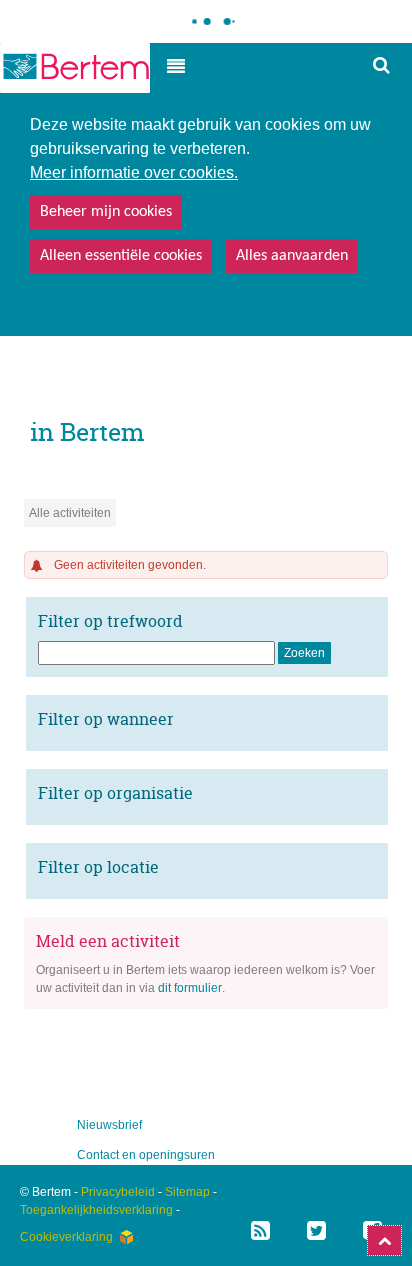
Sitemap (187, 1192)
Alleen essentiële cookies (121, 256)
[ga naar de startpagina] (75, 68)
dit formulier (190, 988)
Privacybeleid (118, 1192)
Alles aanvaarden (292, 256)
